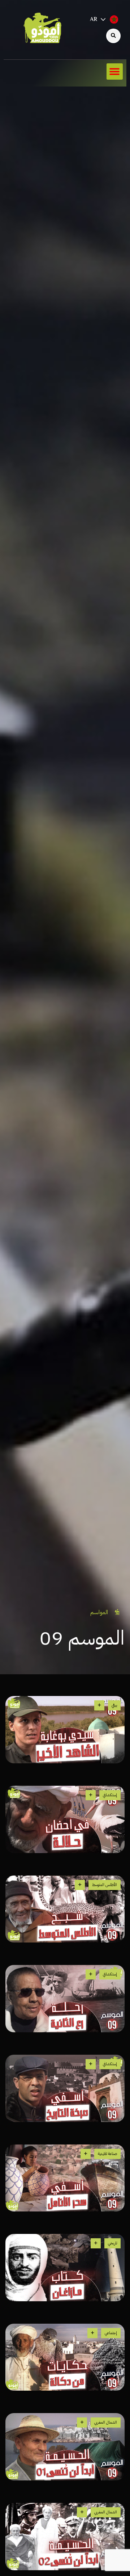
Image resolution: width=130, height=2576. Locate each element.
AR (94, 20)
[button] (115, 71)
